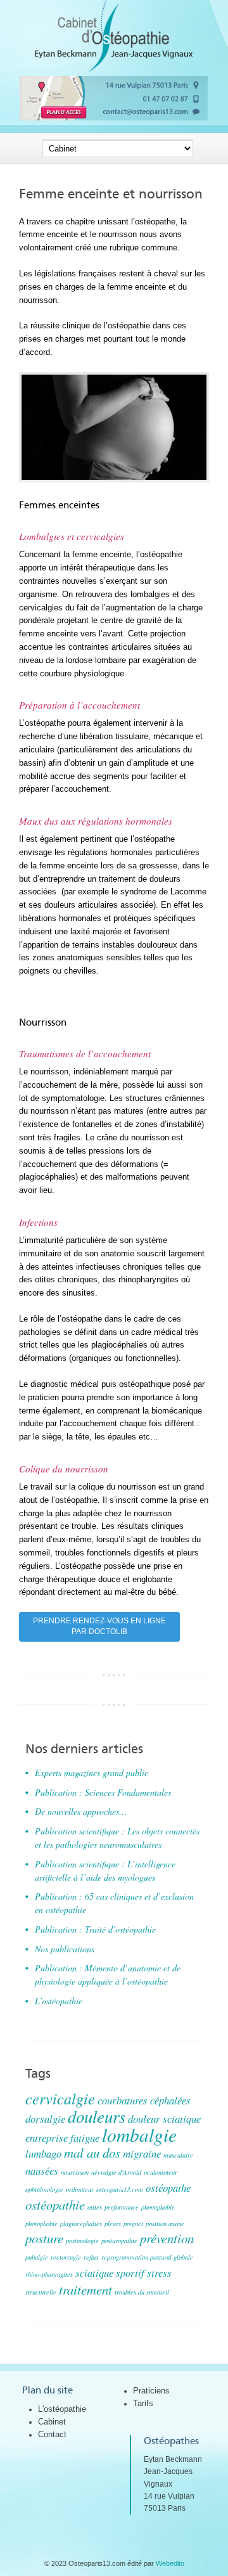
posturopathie (119, 2241)
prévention (167, 2238)
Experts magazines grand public (92, 1773)
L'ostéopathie (62, 2409)
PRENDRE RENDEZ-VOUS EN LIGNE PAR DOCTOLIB (99, 1626)
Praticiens (151, 2391)
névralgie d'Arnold (116, 2172)
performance (122, 2207)
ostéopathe (168, 2188)
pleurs (113, 2224)
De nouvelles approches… (81, 1811)
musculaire (178, 2155)
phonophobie (158, 2207)
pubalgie (37, 2257)
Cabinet (52, 2422)
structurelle (41, 2292)
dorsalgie (45, 2119)
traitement (85, 2289)
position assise (165, 2224)
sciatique (94, 2273)
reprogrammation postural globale (147, 2257)
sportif (130, 2273)
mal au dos (92, 2153)
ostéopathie (55, 2205)
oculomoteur (161, 2172)
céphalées (170, 2100)
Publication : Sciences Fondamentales (103, 1792)
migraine (142, 2154)
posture (44, 2238)
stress (159, 2273)
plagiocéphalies (81, 2224)
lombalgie (139, 2135)
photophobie (41, 2224)
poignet (133, 2224)
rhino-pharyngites (49, 2274)
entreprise (47, 2138)
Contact (52, 2434)
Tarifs (143, 2403)
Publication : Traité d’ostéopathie (95, 1929)
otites (95, 2207)
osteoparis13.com (120, 2189)
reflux (91, 2257)
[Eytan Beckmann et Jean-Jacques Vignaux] (114, 69)
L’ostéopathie (59, 2001)
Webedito (170, 2563)
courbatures (123, 2100)
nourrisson (75, 2172)
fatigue (85, 2138)
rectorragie (66, 2257)
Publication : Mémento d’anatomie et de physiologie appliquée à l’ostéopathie (108, 1974)
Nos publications (65, 1949)
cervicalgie (60, 2098)
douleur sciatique (164, 2119)
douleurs (97, 2116)
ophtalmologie (44, 2189)
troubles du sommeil (142, 2292)
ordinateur (80, 2189)
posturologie (82, 2241)
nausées (42, 2171)
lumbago (43, 2154)
